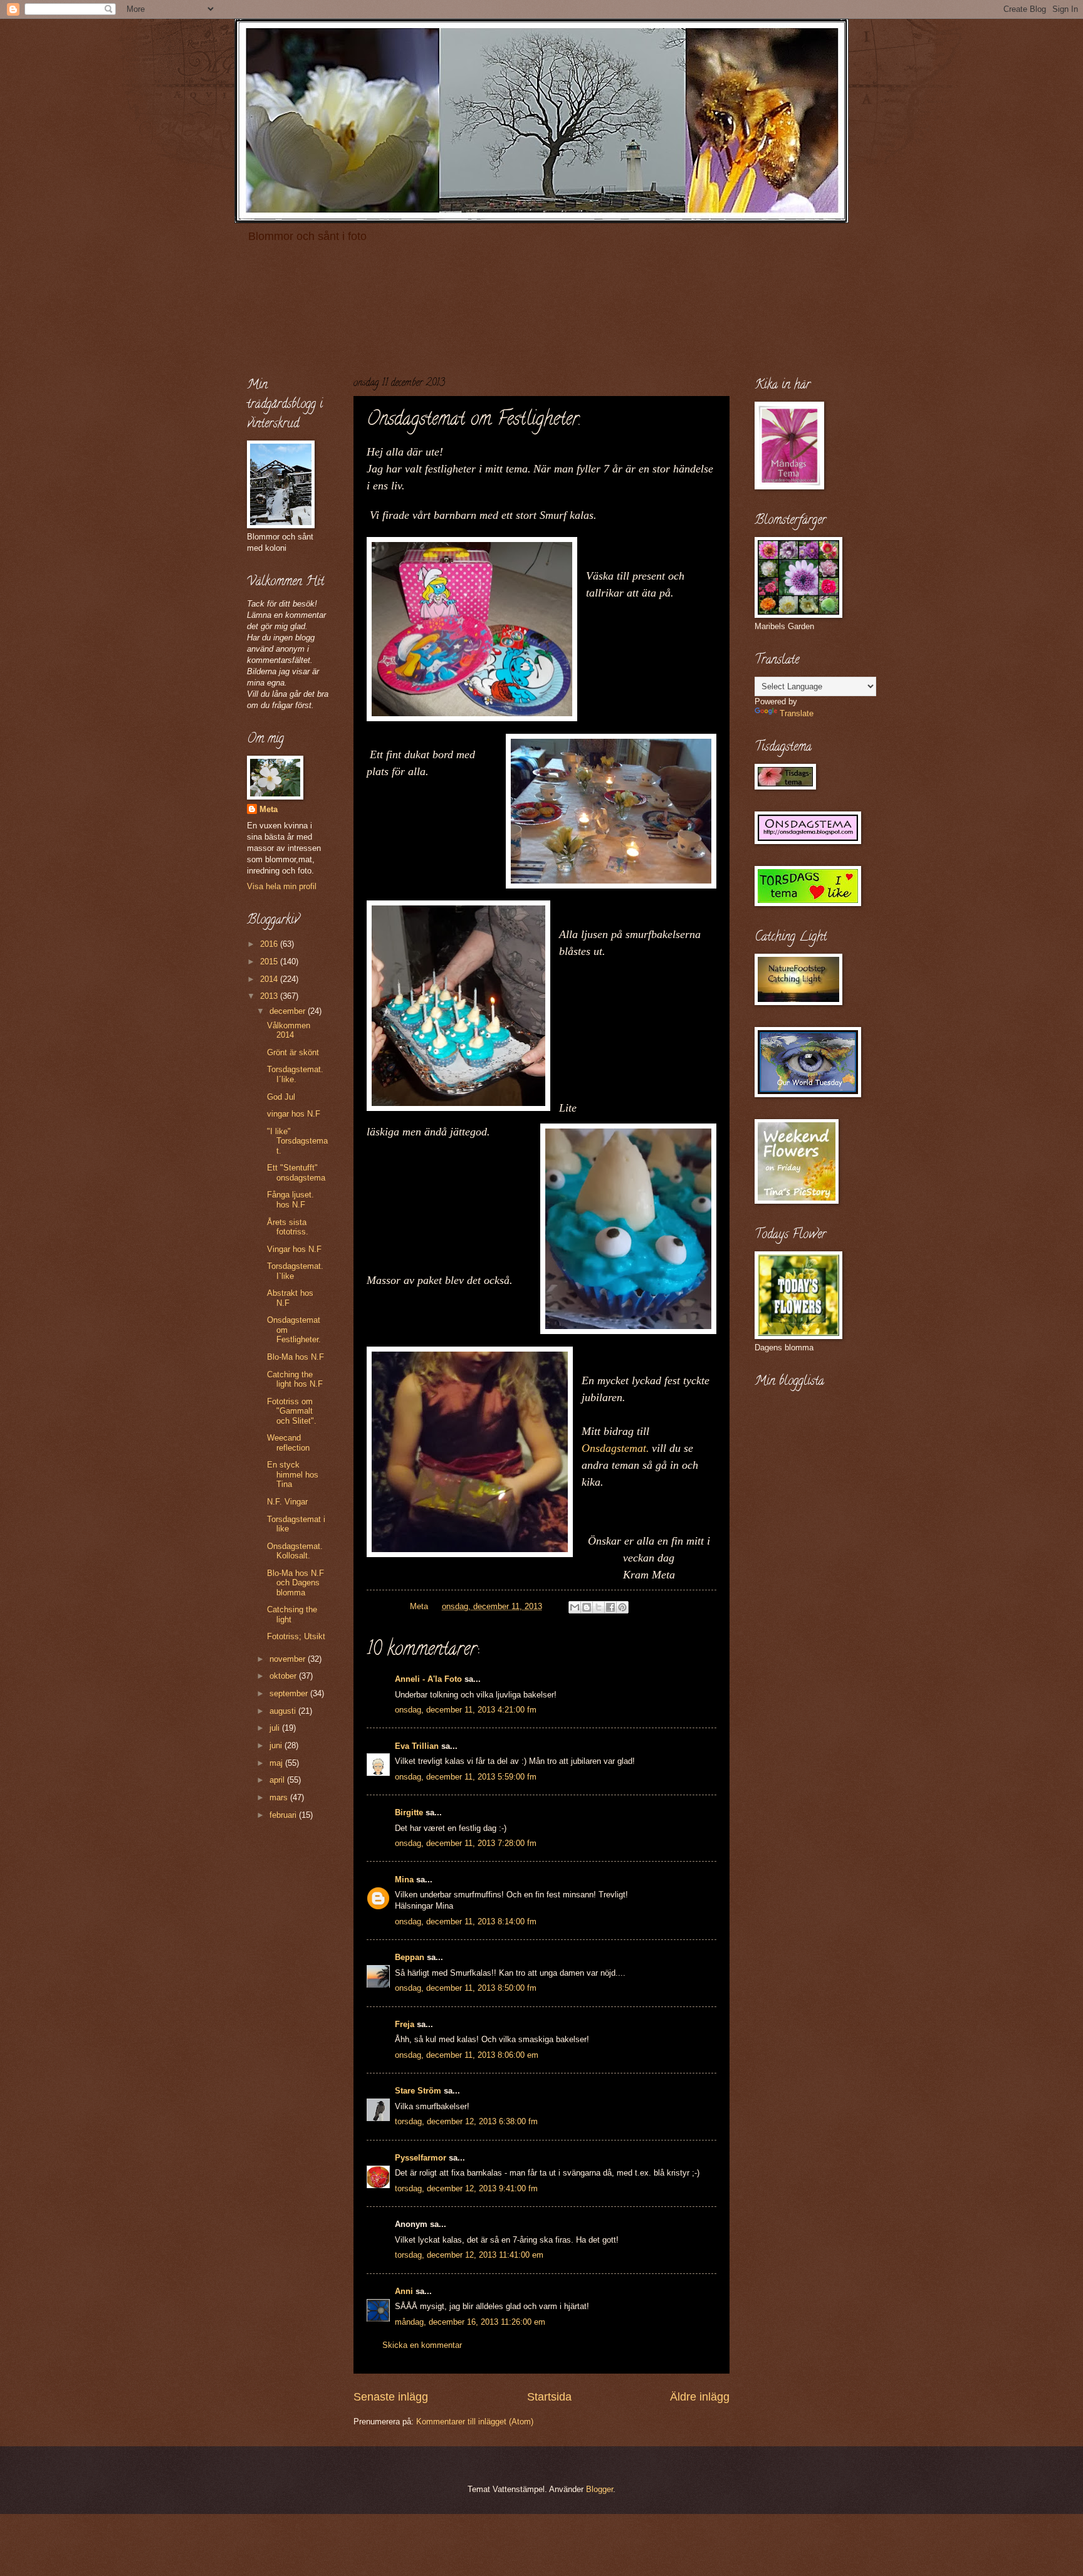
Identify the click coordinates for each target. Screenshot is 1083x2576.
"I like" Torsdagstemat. (297, 1141)
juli (276, 1728)
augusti (284, 1711)
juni (277, 1745)
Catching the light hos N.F (295, 1379)
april (278, 1780)
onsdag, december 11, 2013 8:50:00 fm (466, 1988)
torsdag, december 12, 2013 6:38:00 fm (466, 2121)
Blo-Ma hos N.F (296, 1357)
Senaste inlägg (391, 2397)
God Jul (281, 1097)
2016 (270, 944)
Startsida (549, 2397)
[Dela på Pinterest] (622, 1607)
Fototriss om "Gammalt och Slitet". (292, 1411)
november (289, 1659)
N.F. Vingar (287, 1502)
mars (280, 1797)
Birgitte (409, 1812)
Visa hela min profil (282, 886)
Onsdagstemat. (615, 1448)
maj (277, 1763)
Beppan (410, 1957)
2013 (270, 996)
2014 (270, 979)
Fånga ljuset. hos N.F (290, 1199)
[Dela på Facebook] (610, 1607)
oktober (284, 1676)
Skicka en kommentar (422, 2345)
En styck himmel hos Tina (293, 1474)
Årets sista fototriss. (288, 1227)
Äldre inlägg (700, 2397)
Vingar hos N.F (294, 1249)
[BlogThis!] (587, 1607)
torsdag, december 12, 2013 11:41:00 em (469, 2255)
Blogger (599, 2489)
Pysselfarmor (421, 2158)
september (290, 1693)
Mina (404, 1880)
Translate (797, 713)
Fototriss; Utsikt (296, 1636)
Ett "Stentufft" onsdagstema (296, 1172)
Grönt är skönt (293, 1052)
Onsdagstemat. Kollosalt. (295, 1551)
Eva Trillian (417, 1746)
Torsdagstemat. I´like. (295, 1074)
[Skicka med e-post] (575, 1607)
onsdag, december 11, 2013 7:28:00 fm (466, 1843)
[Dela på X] (599, 1607)
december (289, 1011)
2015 (270, 962)
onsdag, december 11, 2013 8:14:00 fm (466, 1922)
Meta (269, 809)
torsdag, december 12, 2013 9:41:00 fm (466, 2188)
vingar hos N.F (294, 1114)
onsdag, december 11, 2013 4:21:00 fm (466, 1710)
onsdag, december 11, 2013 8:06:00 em (467, 2055)
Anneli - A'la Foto (428, 1679)
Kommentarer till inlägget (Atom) (475, 2422)
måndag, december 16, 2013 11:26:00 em (470, 2322)
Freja (405, 2024)
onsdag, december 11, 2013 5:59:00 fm (466, 1777)
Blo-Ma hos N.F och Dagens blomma (296, 1583)
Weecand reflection (288, 1442)
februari (284, 1815)
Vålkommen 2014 (289, 1030)
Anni (404, 2291)
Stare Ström (418, 2091)
